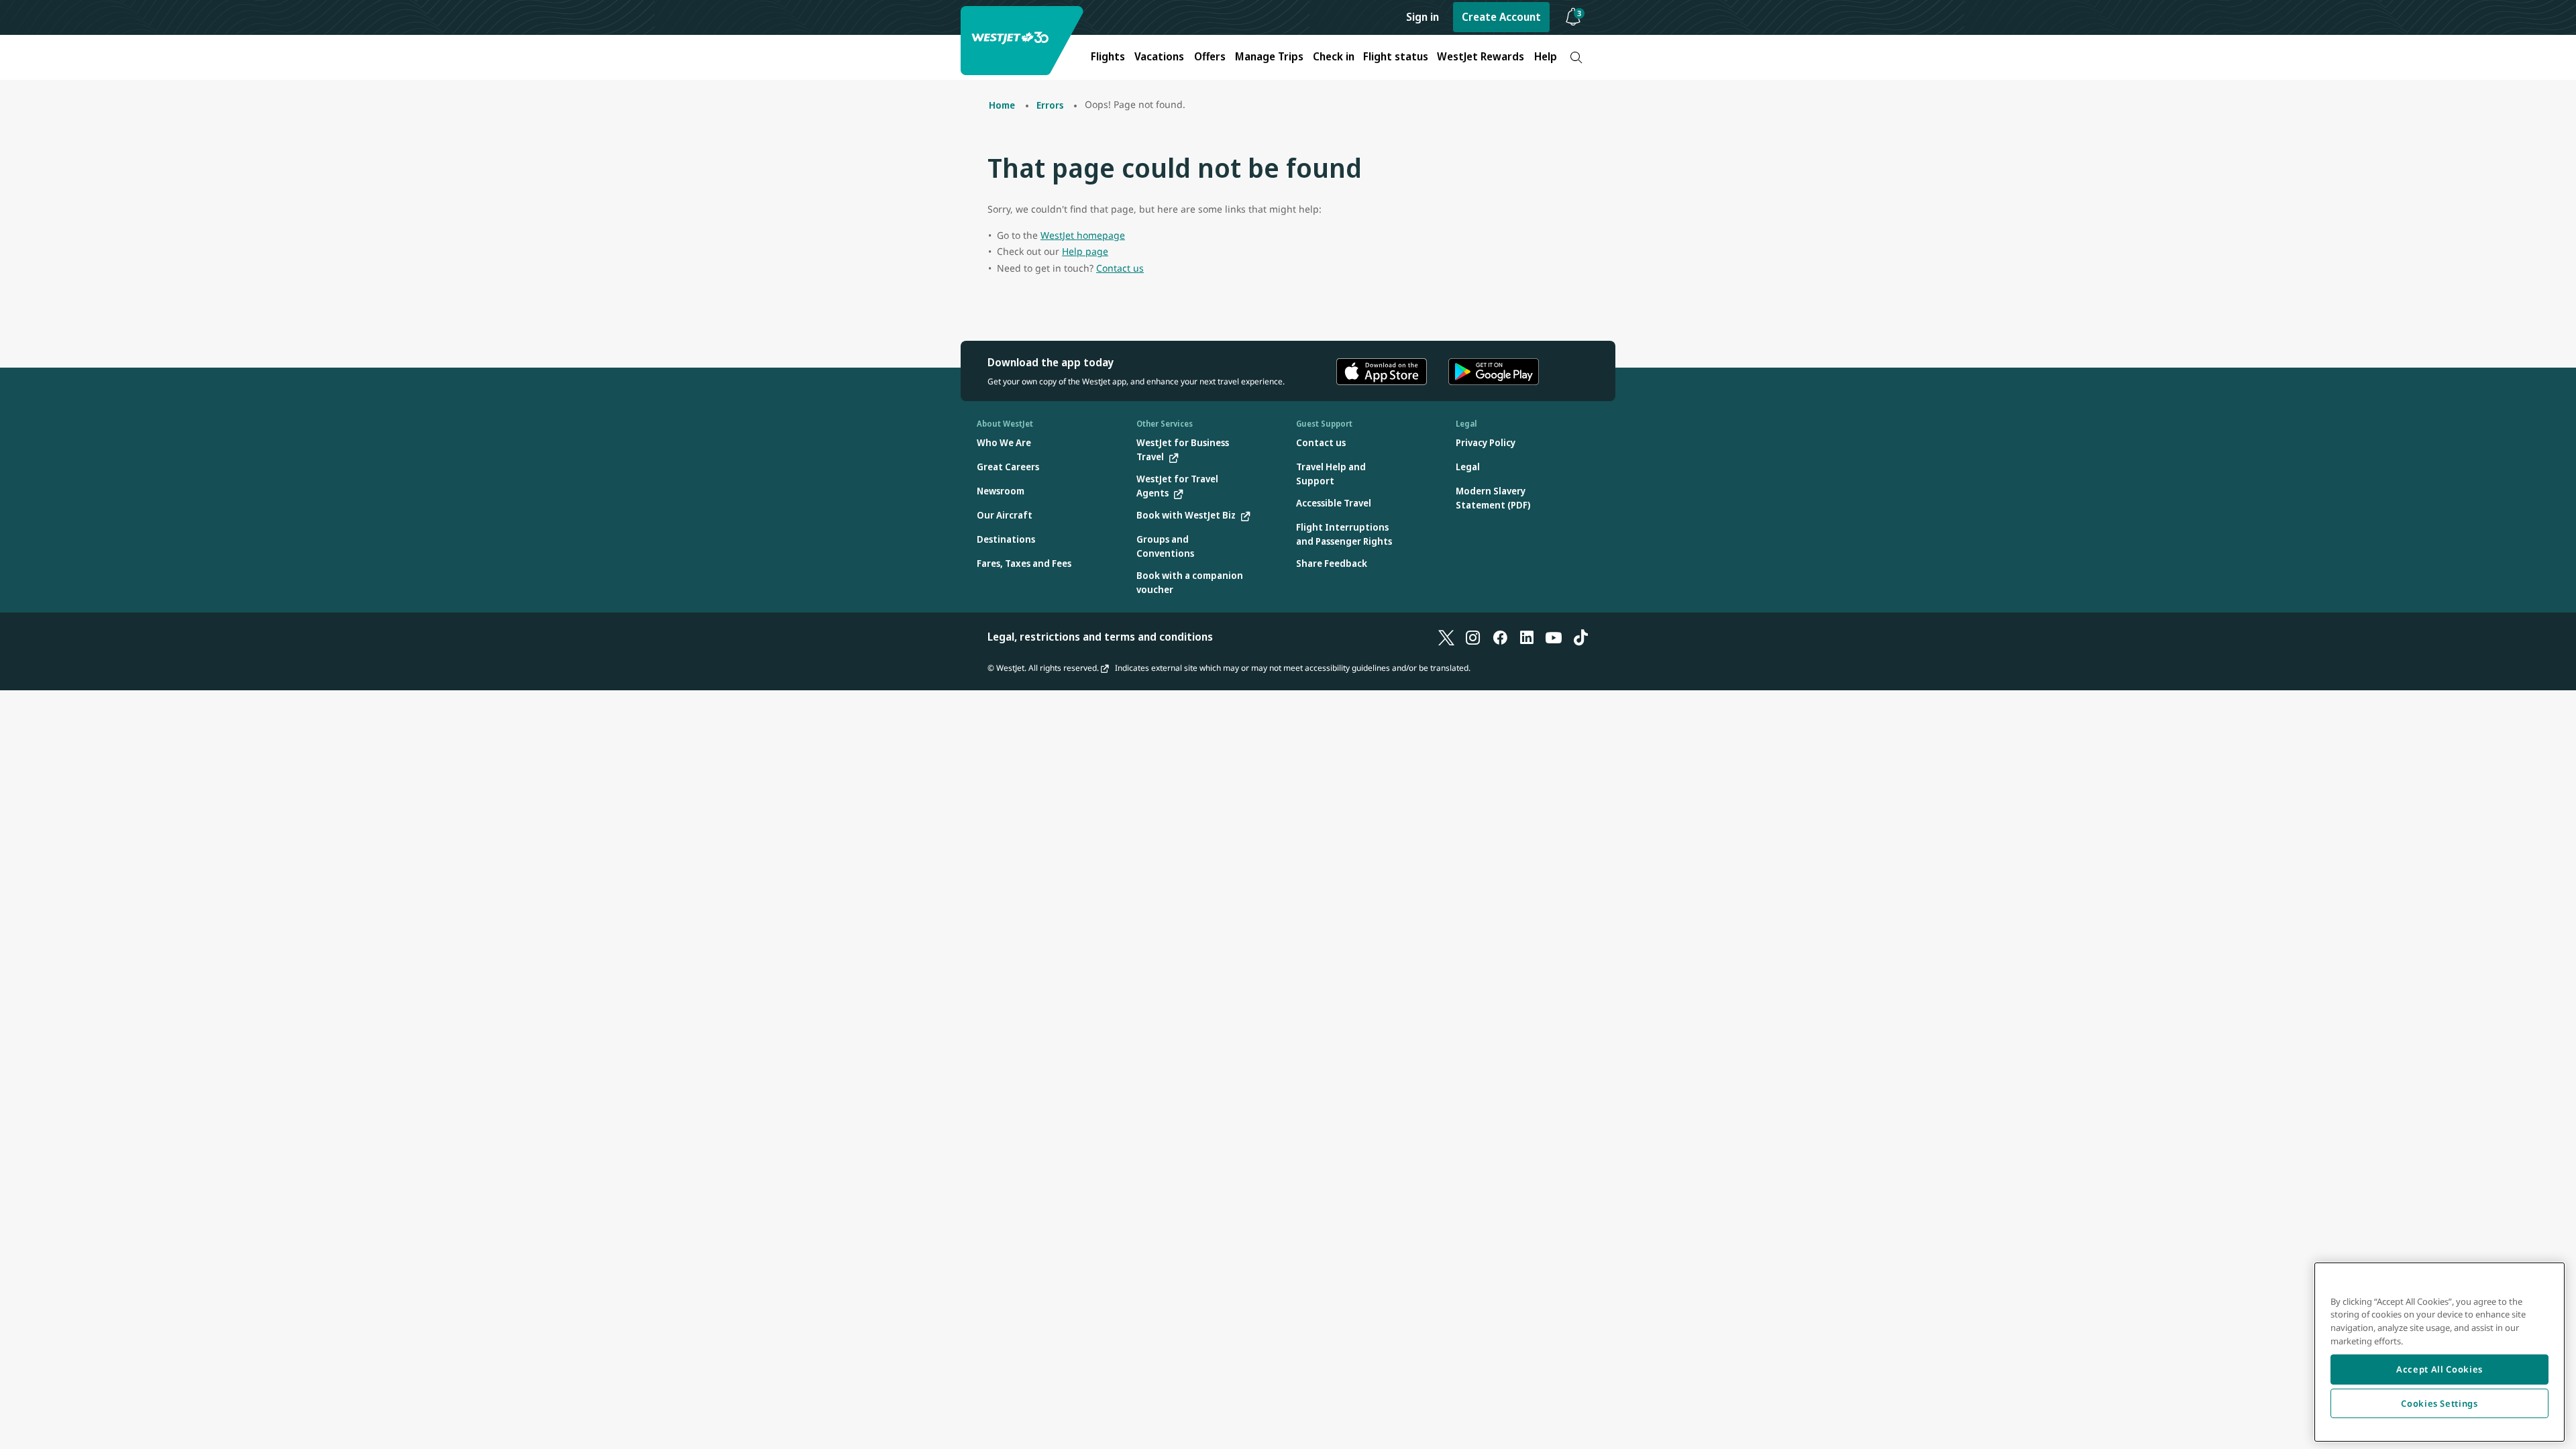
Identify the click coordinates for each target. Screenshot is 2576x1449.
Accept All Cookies (2439, 1369)
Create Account (1501, 17)
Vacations (1159, 56)
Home (1002, 105)
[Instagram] (1473, 637)
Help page (1085, 251)
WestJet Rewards (1481, 56)
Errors (1050, 105)
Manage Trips (1269, 56)
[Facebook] (1500, 637)
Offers (1210, 56)
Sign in (1423, 17)
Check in (1334, 56)
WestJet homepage (1083, 235)
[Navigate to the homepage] (1024, 41)
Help (1546, 56)
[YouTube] (1554, 637)
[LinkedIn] (1527, 637)
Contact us (1120, 268)
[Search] (1576, 57)
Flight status (1396, 56)
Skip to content (12, 26)
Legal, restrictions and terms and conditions (1100, 637)
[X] (1446, 637)
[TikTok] (1580, 637)
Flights (1108, 56)
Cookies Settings (2439, 1403)
